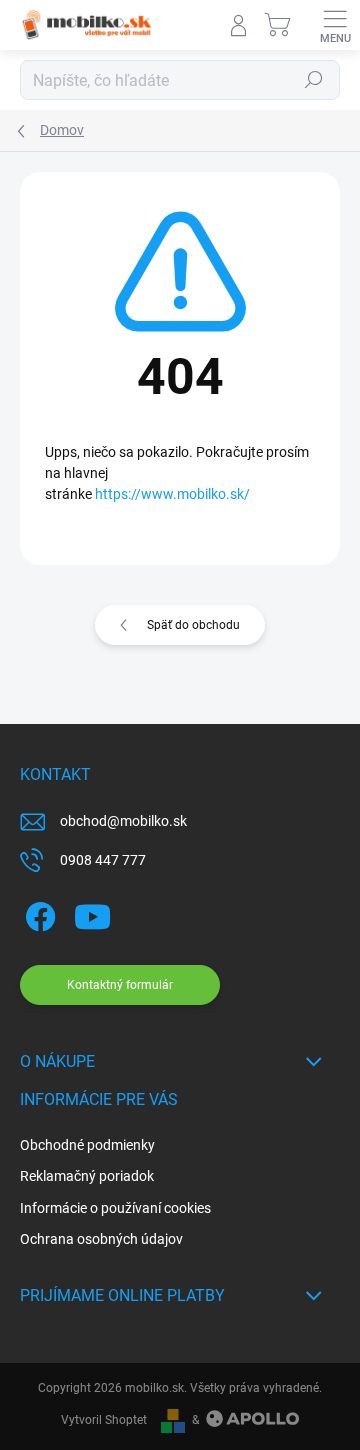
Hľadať (314, 80)
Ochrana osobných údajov (101, 1239)
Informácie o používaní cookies (115, 1208)
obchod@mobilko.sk (123, 821)
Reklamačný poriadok (87, 1176)
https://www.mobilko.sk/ (172, 494)
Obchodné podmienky (87, 1145)
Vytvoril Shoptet (104, 1420)
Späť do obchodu (193, 625)
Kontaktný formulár (120, 985)
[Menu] (335, 25)
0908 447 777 (103, 860)
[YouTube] (92, 913)
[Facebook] (37, 913)
